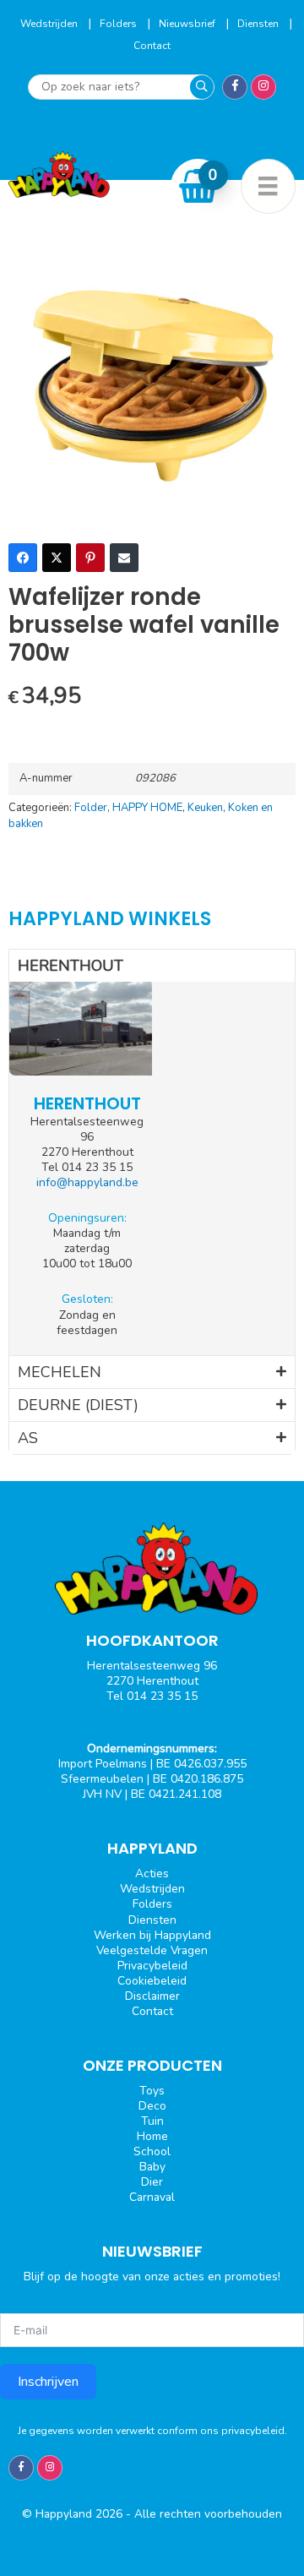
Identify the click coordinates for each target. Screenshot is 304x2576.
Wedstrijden (50, 24)
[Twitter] (57, 558)
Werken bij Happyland (152, 1935)
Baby (152, 2167)
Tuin (152, 2121)
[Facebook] (23, 558)
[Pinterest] (90, 558)
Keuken (205, 808)
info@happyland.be (87, 1182)
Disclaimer (152, 1996)
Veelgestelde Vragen (152, 1950)
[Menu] (268, 186)
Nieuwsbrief (188, 24)
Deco (152, 2106)
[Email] (124, 558)
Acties (152, 1873)
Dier (152, 2182)
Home (152, 2136)
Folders (119, 24)
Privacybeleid (152, 1966)
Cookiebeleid (152, 1981)
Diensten (259, 24)
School (152, 2151)
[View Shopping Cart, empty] (198, 186)
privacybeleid (253, 2431)
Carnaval (152, 2197)
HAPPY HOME (147, 808)
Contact (152, 46)
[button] (152, 966)
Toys (152, 2091)
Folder (91, 808)
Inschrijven (48, 2382)
